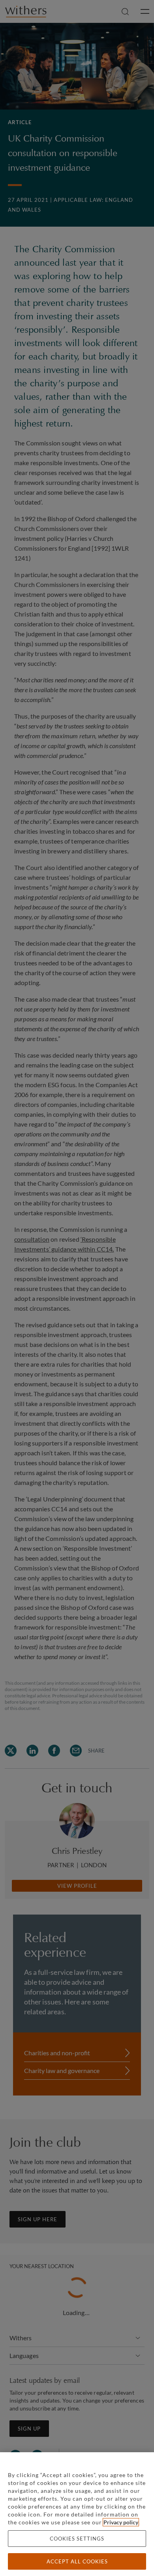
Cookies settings (77, 2539)
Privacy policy (121, 2522)
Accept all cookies (77, 2561)
